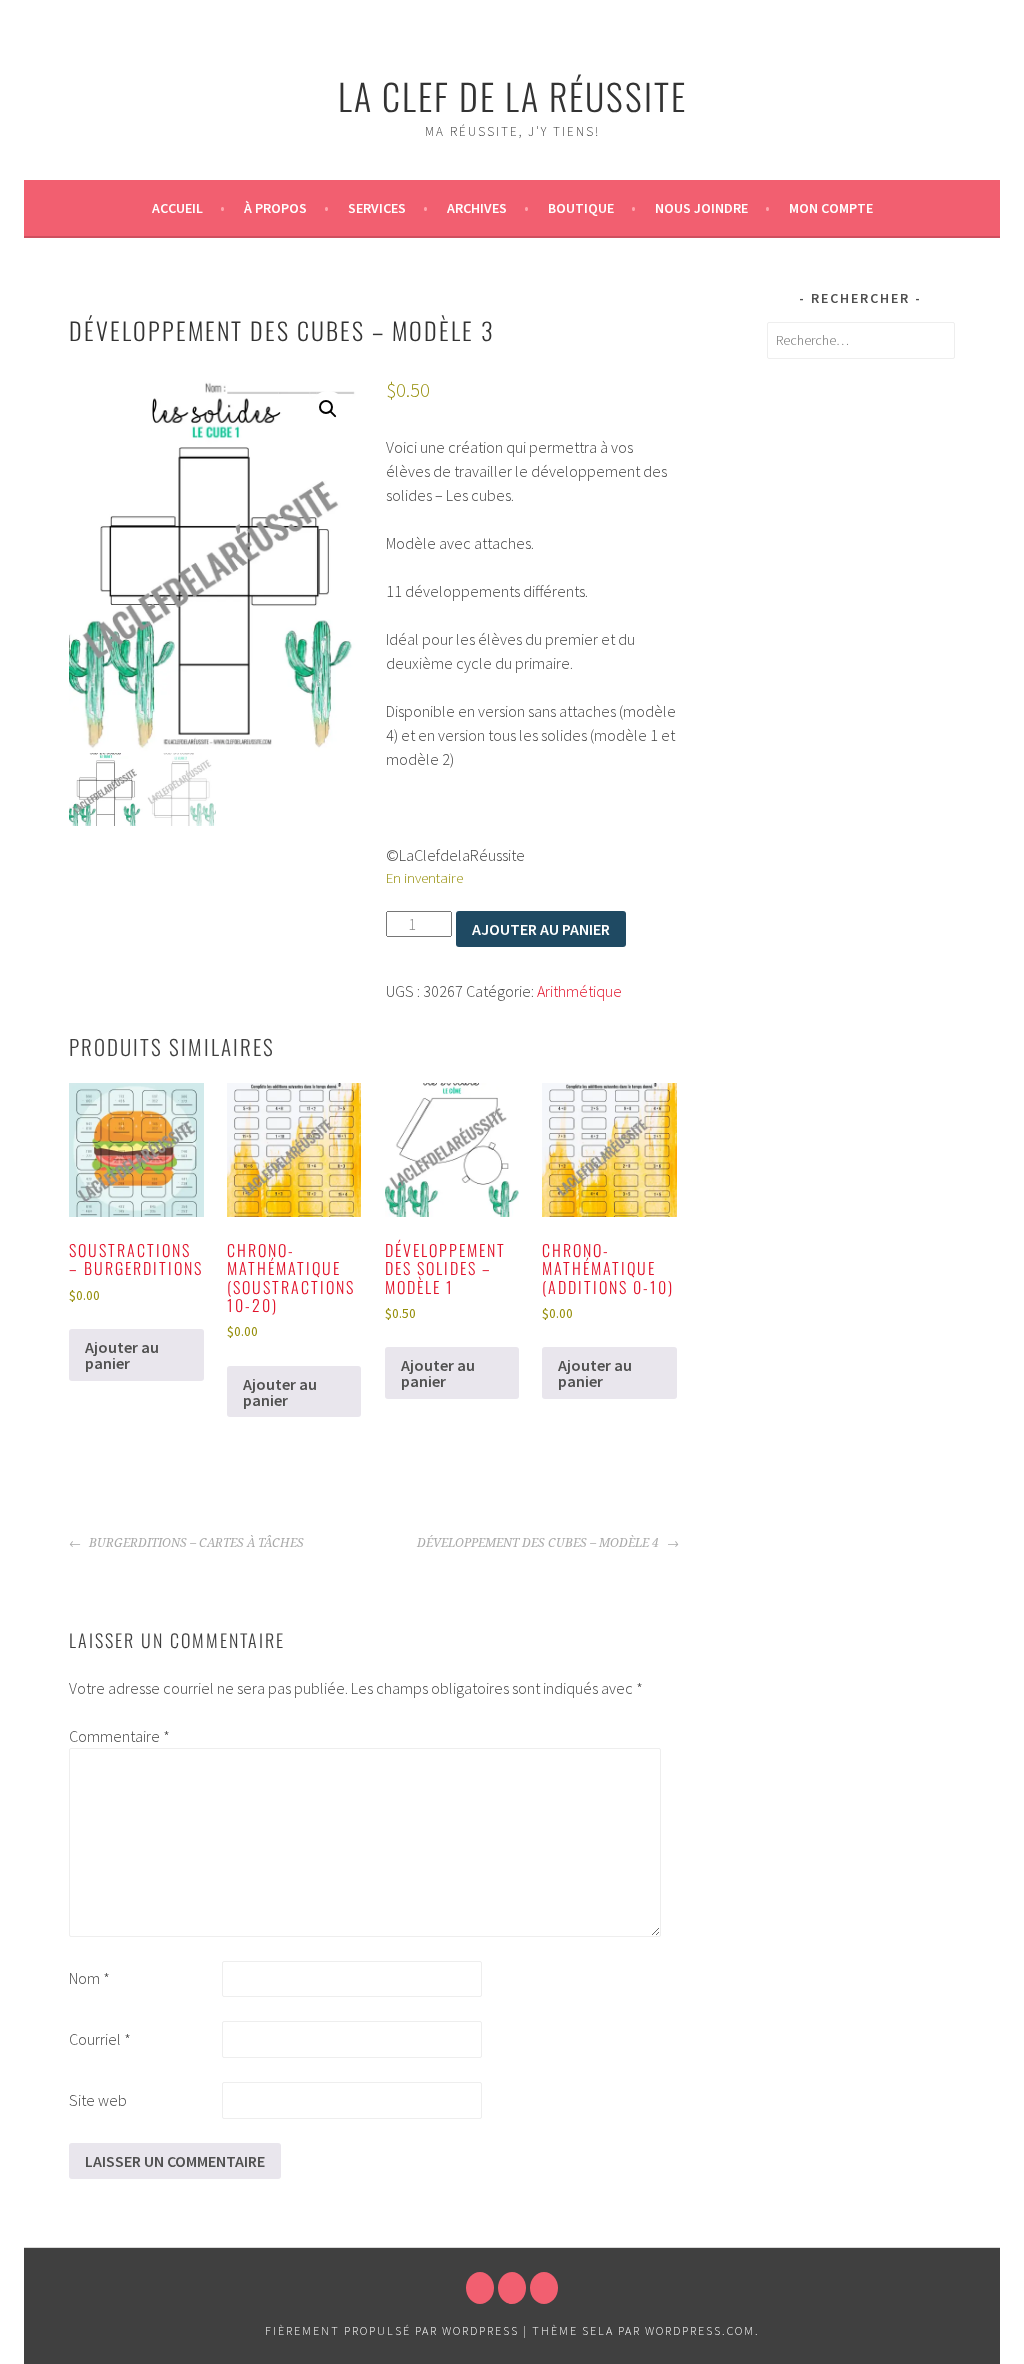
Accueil (177, 208)
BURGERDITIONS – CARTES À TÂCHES (195, 1543)
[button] (328, 409)
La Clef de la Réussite (512, 95)
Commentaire (119, 1736)
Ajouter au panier (541, 929)
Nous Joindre (701, 208)
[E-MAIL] (544, 2288)
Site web (98, 2100)
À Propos (275, 208)
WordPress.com (700, 2330)
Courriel (100, 2039)
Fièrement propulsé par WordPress (392, 2330)
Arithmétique (579, 991)
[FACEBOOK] (480, 2288)
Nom (89, 1978)
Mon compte (831, 208)
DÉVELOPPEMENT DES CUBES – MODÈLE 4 (539, 1543)
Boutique (581, 208)
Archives (477, 208)
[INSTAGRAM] (512, 2288)
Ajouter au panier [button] (122, 1355)
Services (377, 208)
